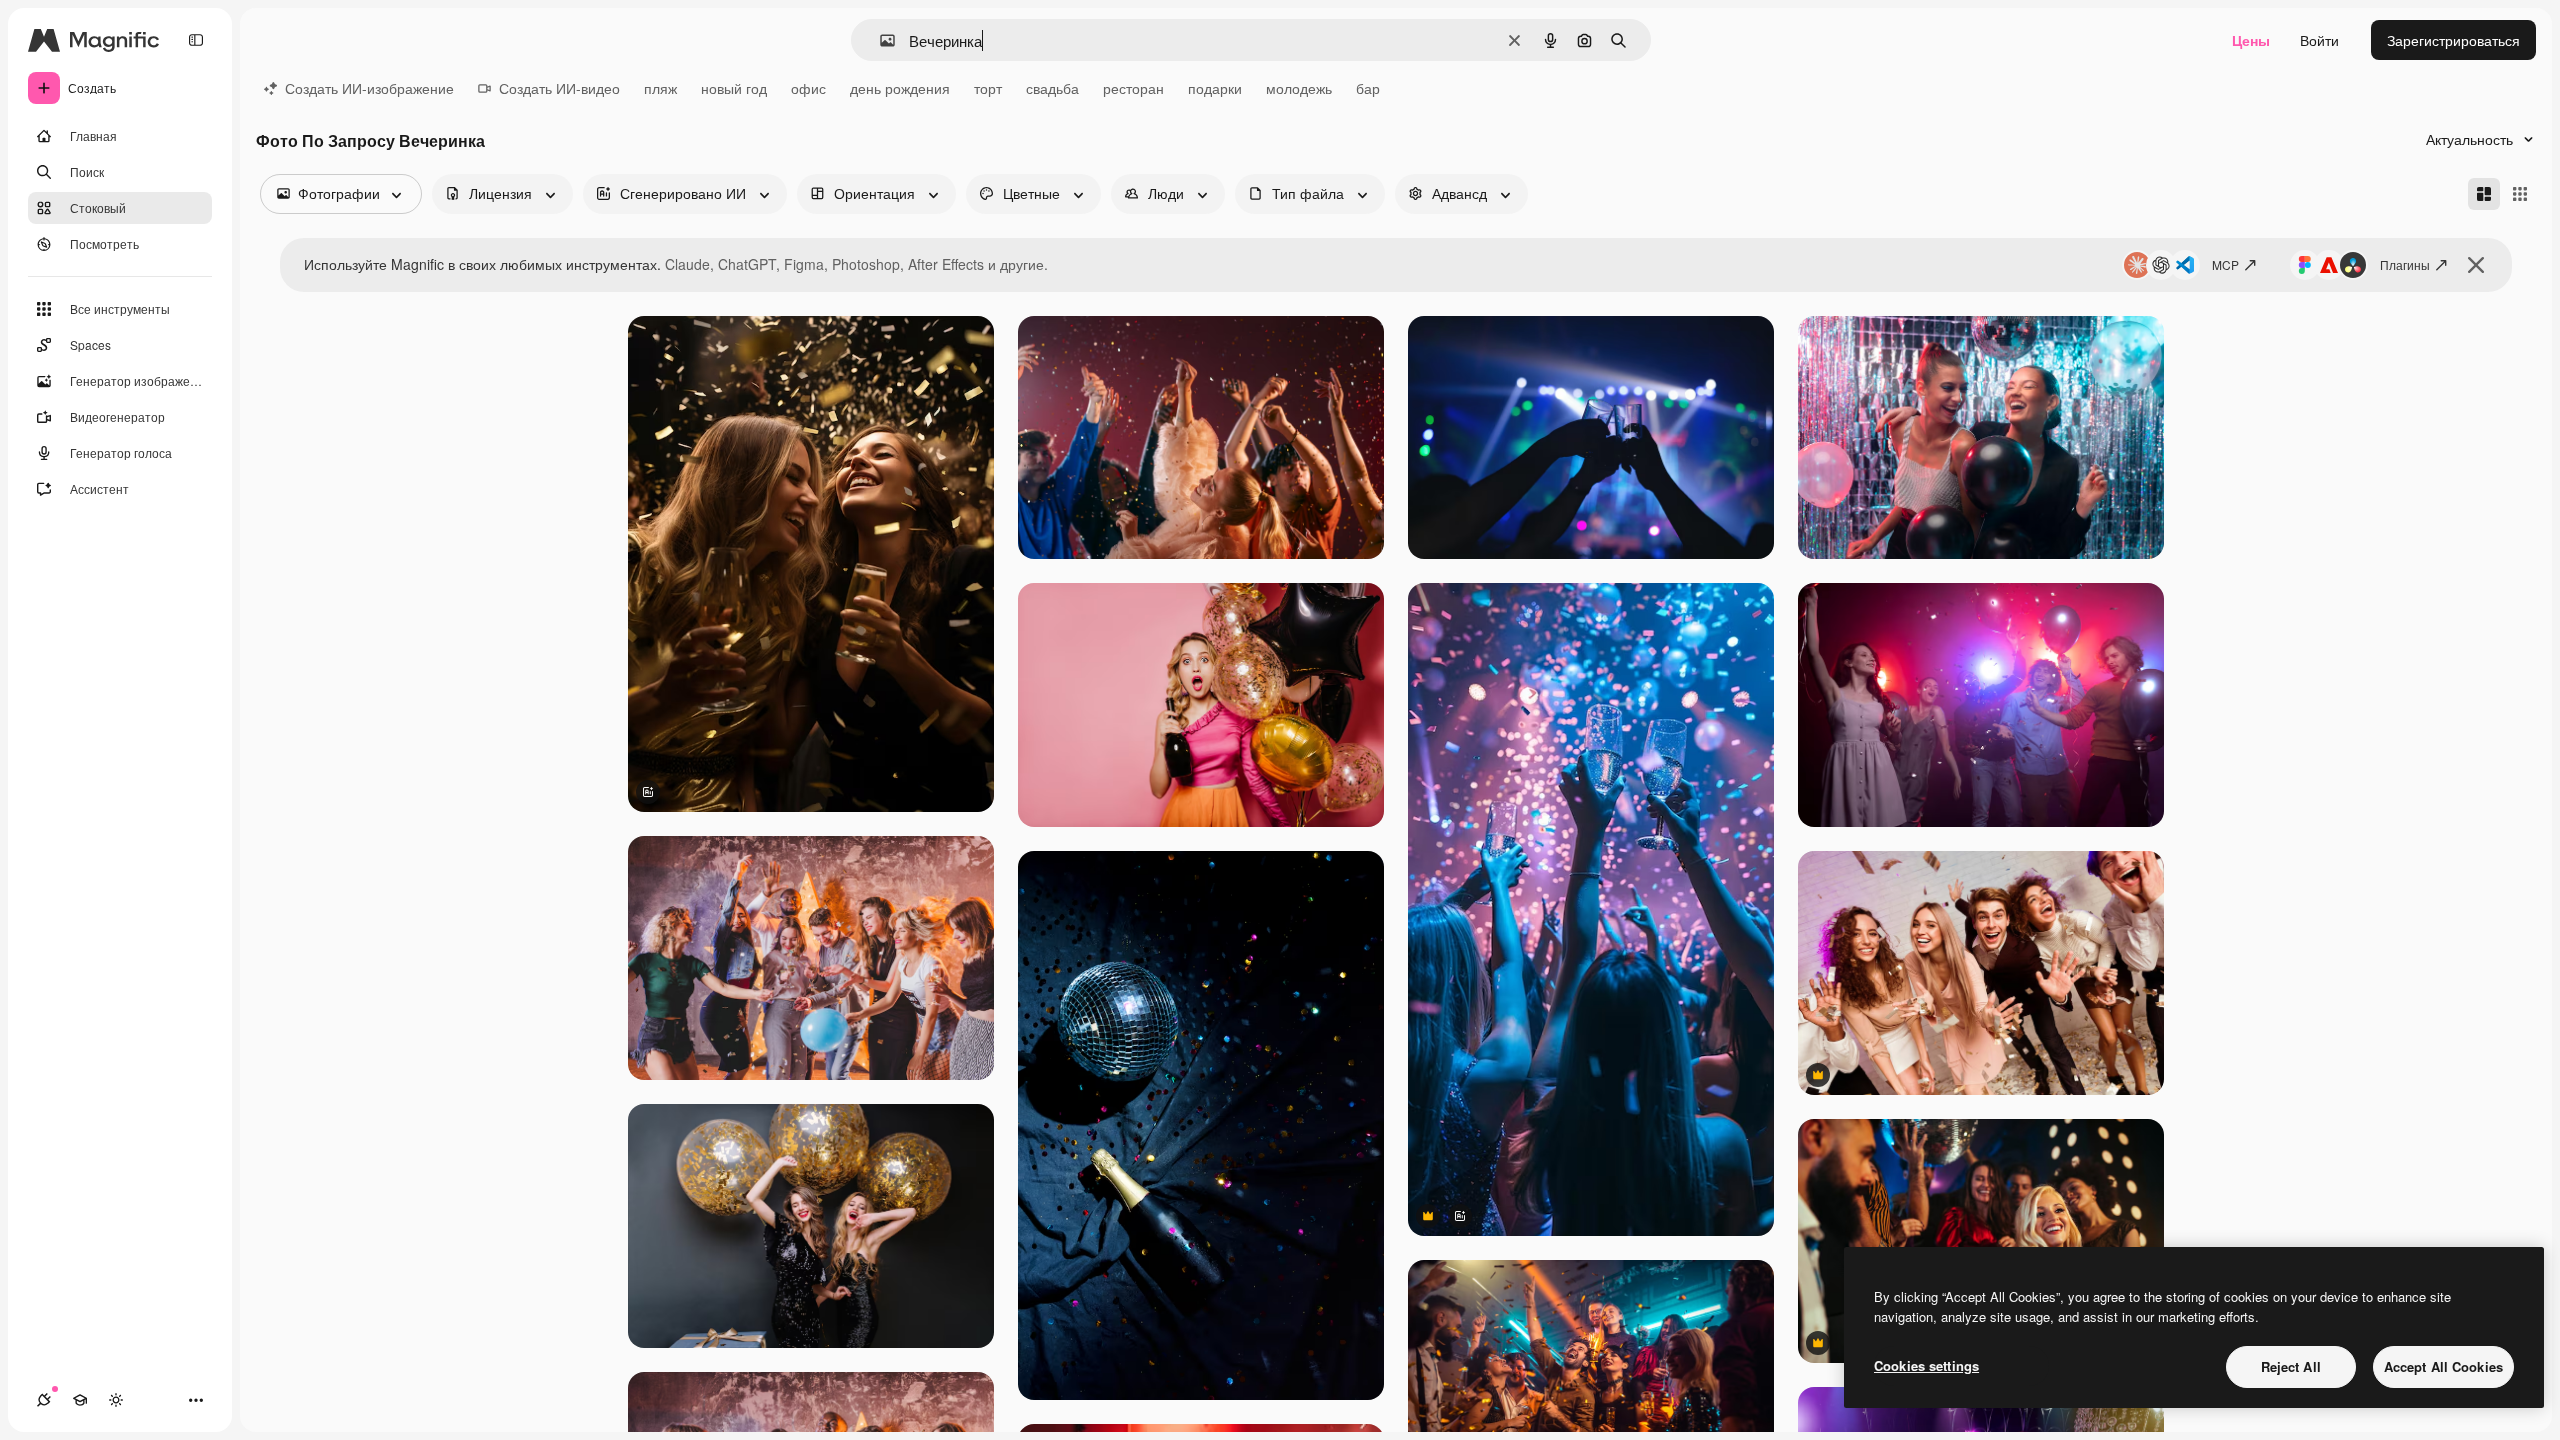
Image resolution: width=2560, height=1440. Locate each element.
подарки (1215, 88)
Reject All (2291, 1366)
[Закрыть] (2476, 265)
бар (1368, 88)
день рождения (900, 88)
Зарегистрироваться (2453, 40)
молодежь (1299, 88)
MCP (2225, 264)
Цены (2251, 40)
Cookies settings (1926, 1365)
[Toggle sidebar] (196, 40)
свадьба (1052, 88)
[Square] (2520, 194)
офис (808, 88)
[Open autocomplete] (879, 40)
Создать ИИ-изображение (369, 88)
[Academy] (80, 1400)
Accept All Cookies (2443, 1366)
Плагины (2405, 264)
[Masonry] (2484, 194)
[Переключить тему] (116, 1400)
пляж (660, 88)
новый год (734, 88)
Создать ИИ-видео (559, 88)
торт (988, 88)
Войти (2319, 40)
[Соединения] (44, 1400)
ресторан (1133, 88)
